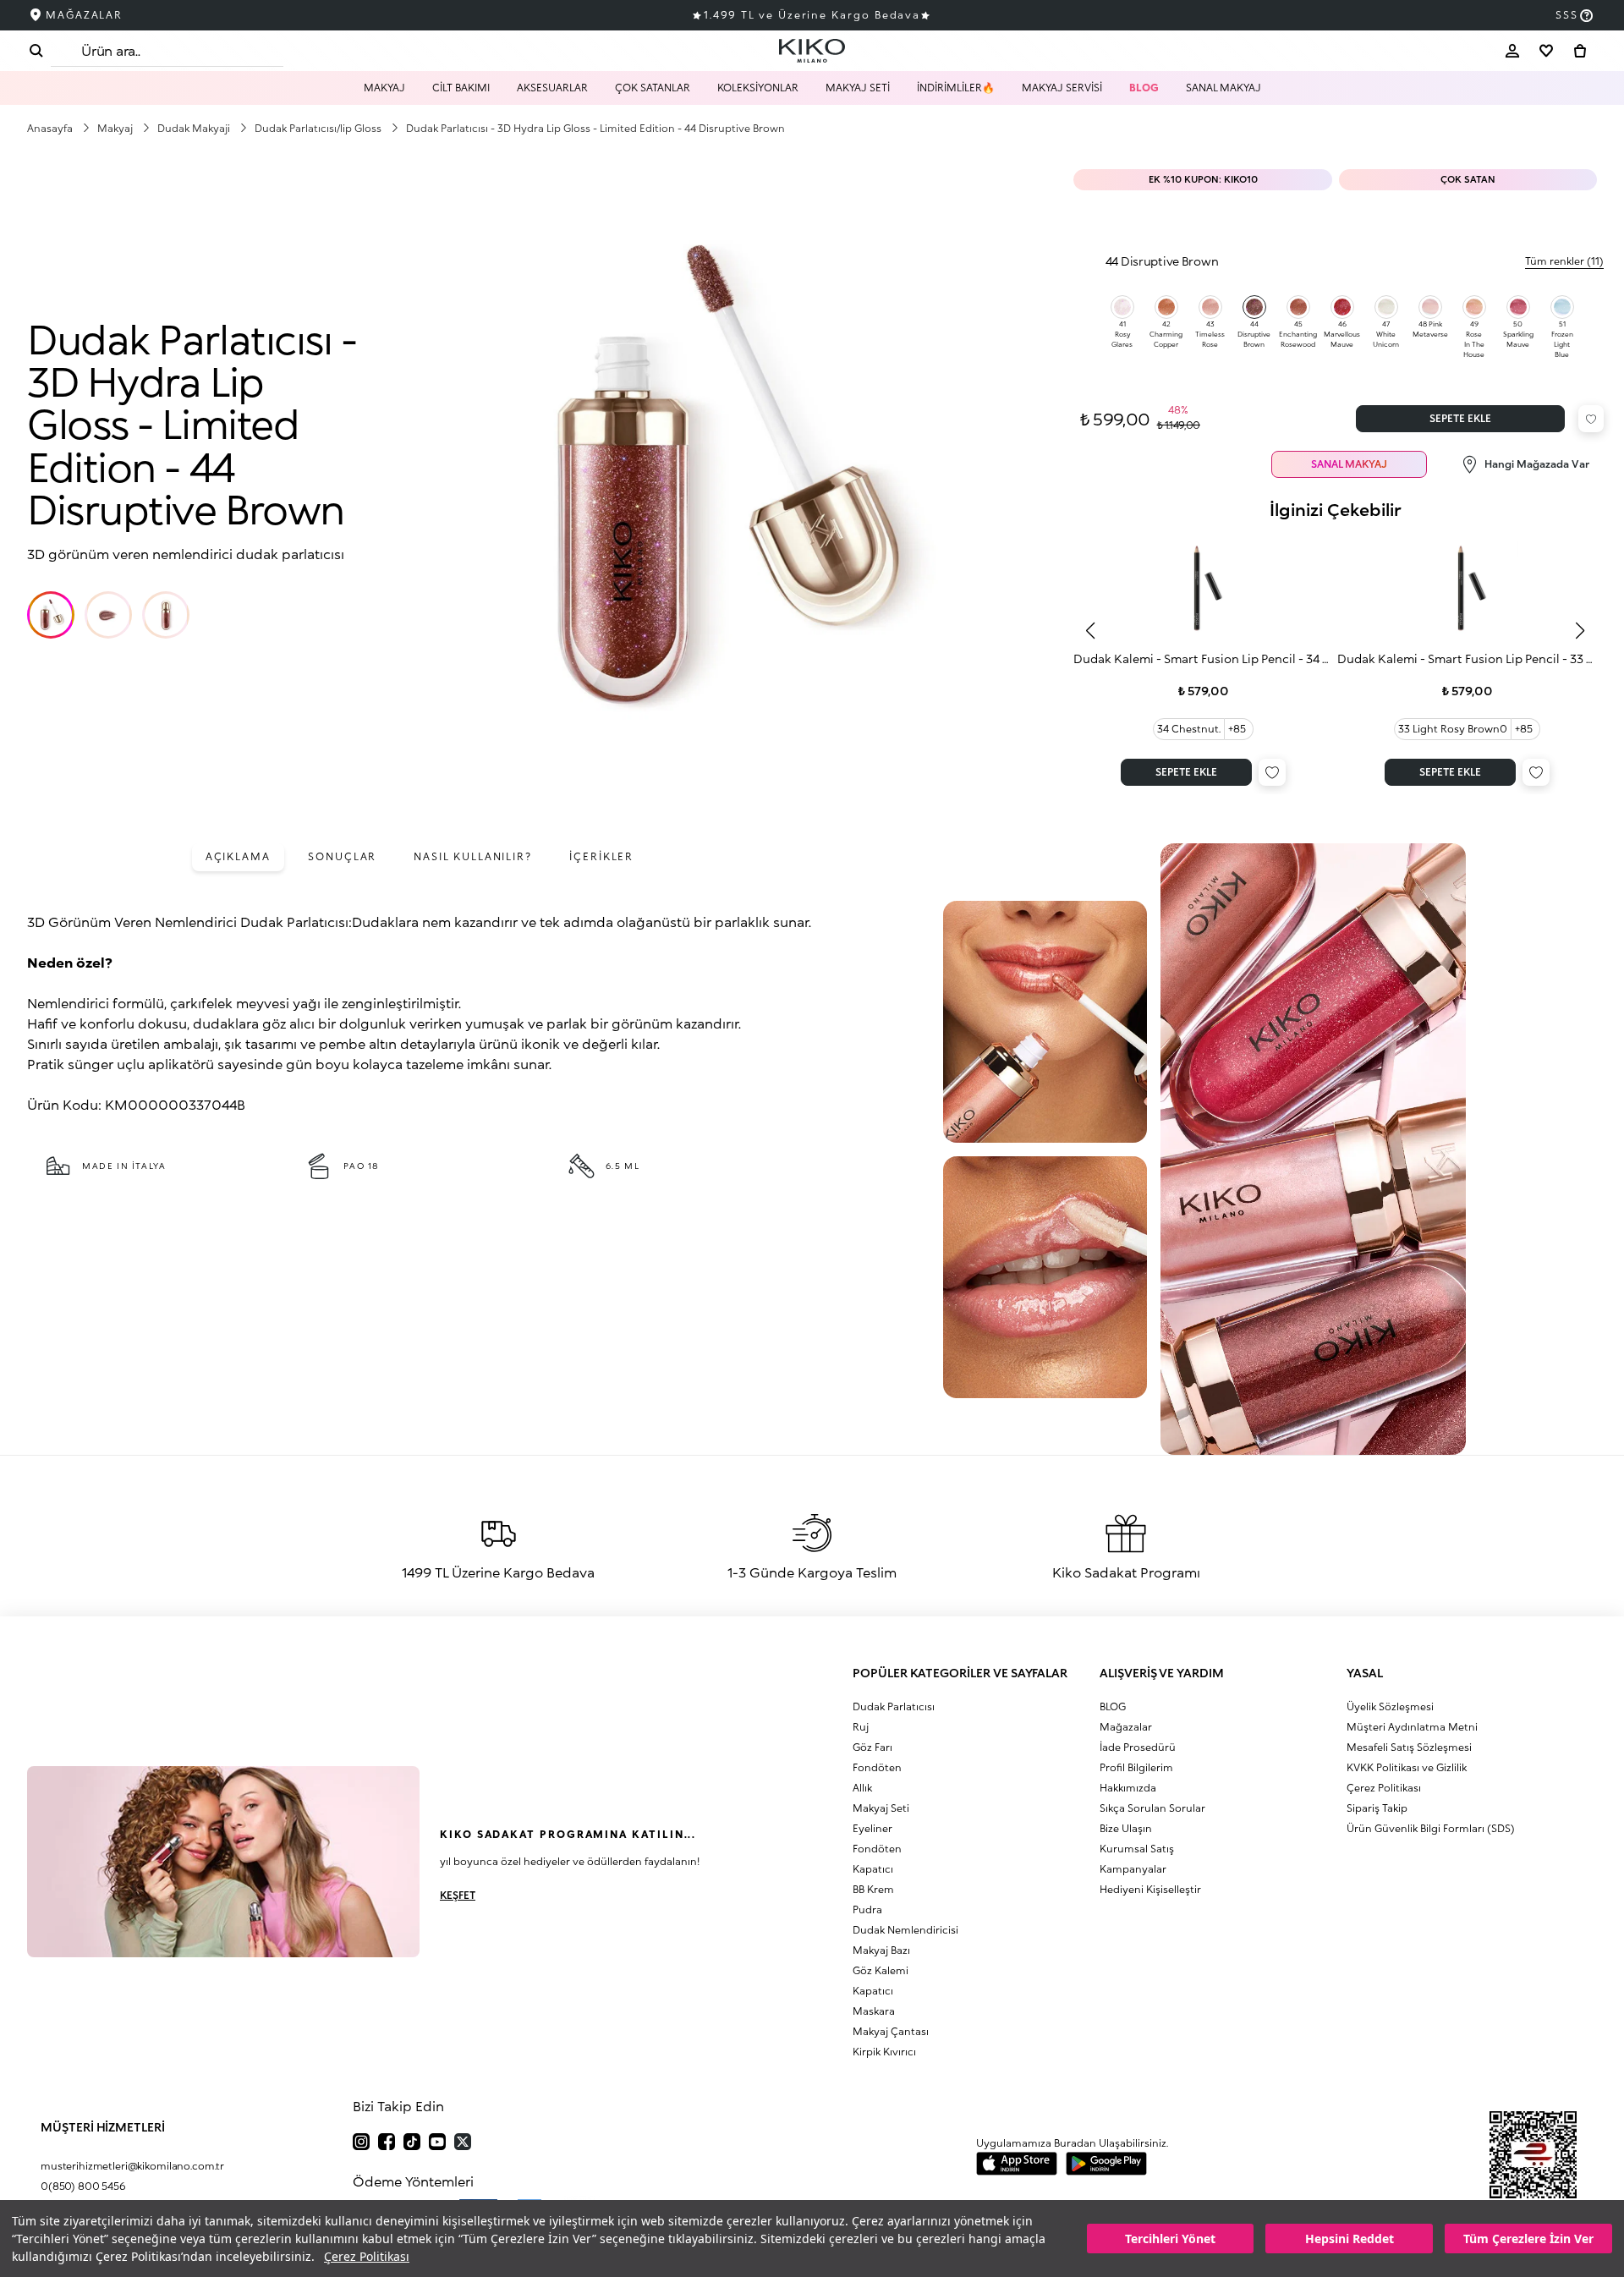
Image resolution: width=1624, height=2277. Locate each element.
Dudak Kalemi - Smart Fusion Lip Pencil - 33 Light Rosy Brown (1467, 658)
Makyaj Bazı (881, 1950)
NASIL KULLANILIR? (473, 856)
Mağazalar (1126, 1727)
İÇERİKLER (601, 856)
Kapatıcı (873, 1869)
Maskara (874, 2011)
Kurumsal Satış (1137, 1849)
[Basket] (1580, 51)
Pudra (867, 1909)
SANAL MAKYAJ (1223, 88)
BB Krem (873, 1889)
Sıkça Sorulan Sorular (1152, 1808)
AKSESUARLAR (552, 88)
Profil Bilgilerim (1136, 1767)
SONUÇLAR (342, 856)
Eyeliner (872, 1828)
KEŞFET (458, 1895)
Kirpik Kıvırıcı (884, 2052)
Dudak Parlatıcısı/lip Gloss (319, 128)
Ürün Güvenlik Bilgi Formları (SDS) (1431, 1828)
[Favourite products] (1546, 51)
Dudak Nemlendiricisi (905, 1930)
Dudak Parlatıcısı (894, 1706)
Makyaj (116, 128)
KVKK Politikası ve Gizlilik (1407, 1767)
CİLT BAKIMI (461, 88)
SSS (1567, 15)
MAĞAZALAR (84, 15)
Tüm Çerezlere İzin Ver (1528, 2239)
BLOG (1144, 88)
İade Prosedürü (1138, 1747)
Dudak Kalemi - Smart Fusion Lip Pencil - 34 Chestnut (1203, 658)
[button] (51, 615)
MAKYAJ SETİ (858, 88)
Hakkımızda (1128, 1788)
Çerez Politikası (367, 2256)
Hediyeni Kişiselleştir (1150, 1889)
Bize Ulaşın (1126, 1828)
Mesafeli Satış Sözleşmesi (1409, 1747)
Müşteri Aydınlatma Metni (1412, 1727)
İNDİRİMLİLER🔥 (956, 88)
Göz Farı (872, 1747)
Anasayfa (51, 128)
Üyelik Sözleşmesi (1390, 1706)
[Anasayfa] (812, 51)
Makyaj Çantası (891, 2031)
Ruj (861, 1727)
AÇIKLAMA (238, 856)
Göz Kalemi (881, 1970)
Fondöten (877, 1767)
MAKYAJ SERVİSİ (1062, 88)
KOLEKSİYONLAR (758, 88)
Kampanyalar (1133, 1869)
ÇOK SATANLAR (653, 88)
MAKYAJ (384, 88)
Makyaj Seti (881, 1808)
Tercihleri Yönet (1170, 2239)
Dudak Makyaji (195, 128)
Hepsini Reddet (1350, 2239)
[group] (1203, 662)
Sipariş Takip (1377, 1808)
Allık (862, 1788)
